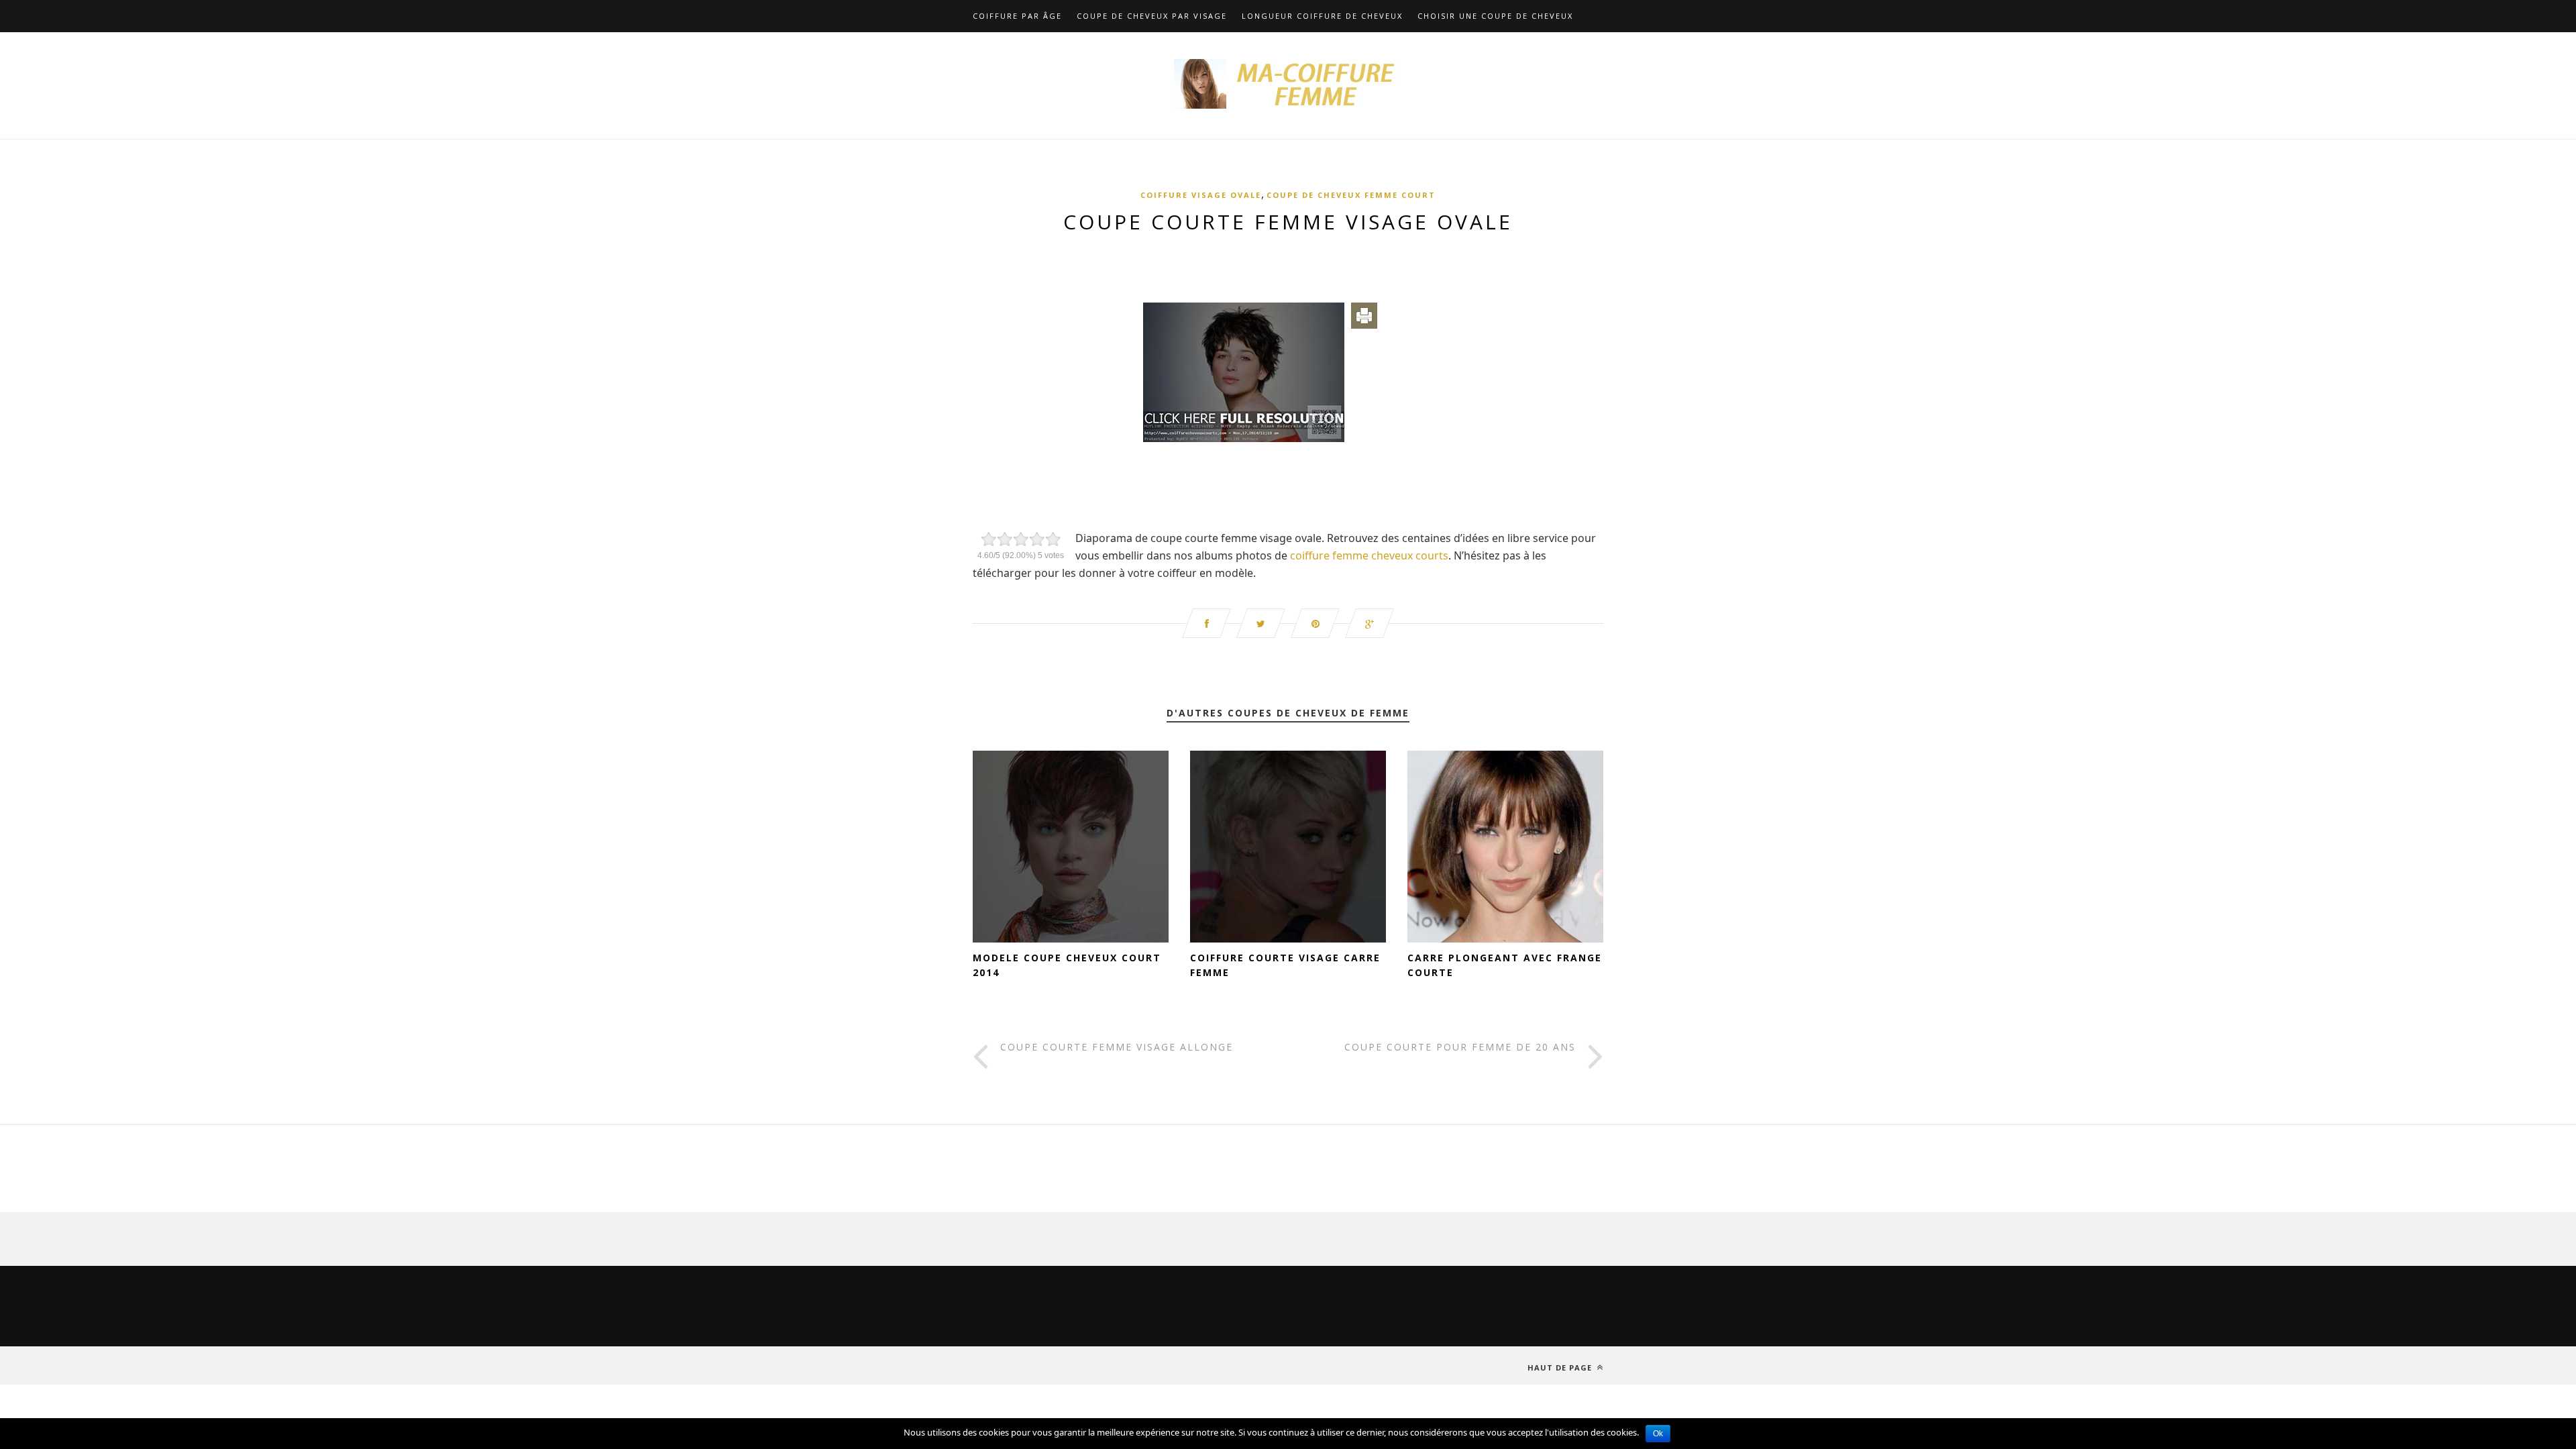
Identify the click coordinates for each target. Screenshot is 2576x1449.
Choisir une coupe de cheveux (1495, 16)
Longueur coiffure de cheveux (1322, 16)
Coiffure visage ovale (1201, 195)
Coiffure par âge (1017, 16)
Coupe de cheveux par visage (1152, 16)
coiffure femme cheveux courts (1369, 555)
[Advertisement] (1288, 261)
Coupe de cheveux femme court (1351, 195)
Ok (1658, 1434)
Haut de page (1561, 1367)
